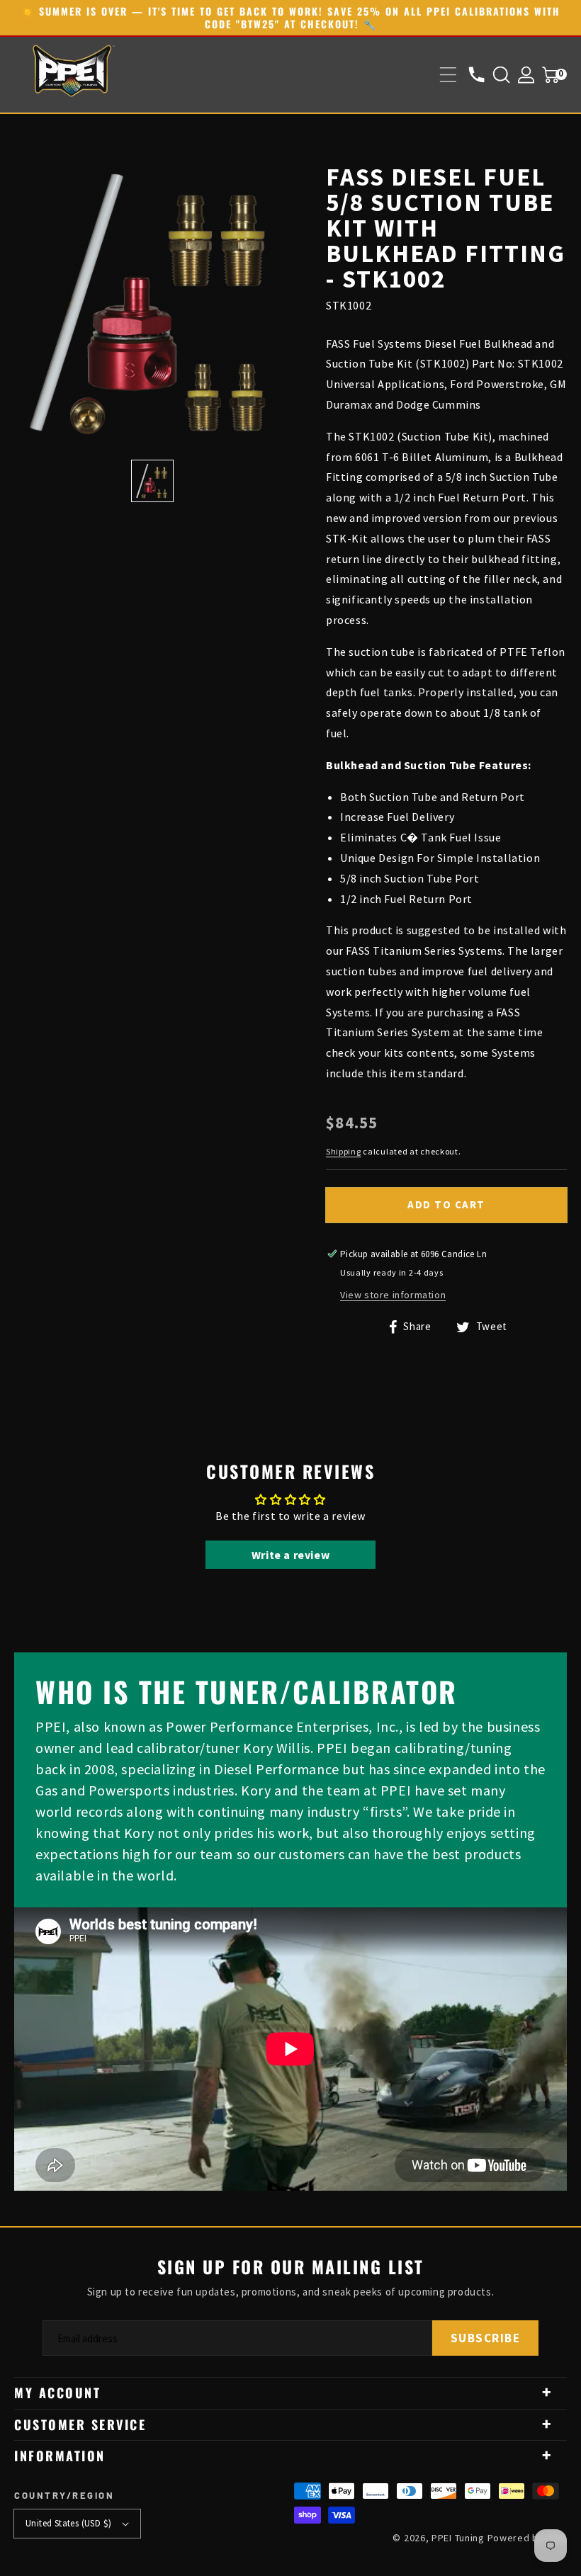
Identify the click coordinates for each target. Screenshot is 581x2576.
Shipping (344, 1151)
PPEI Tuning (458, 2538)
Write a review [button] (290, 1555)
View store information (393, 1295)
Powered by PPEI (528, 2538)
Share (416, 1326)
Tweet (490, 1326)
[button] (448, 75)
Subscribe (486, 2338)
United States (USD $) (68, 2523)
